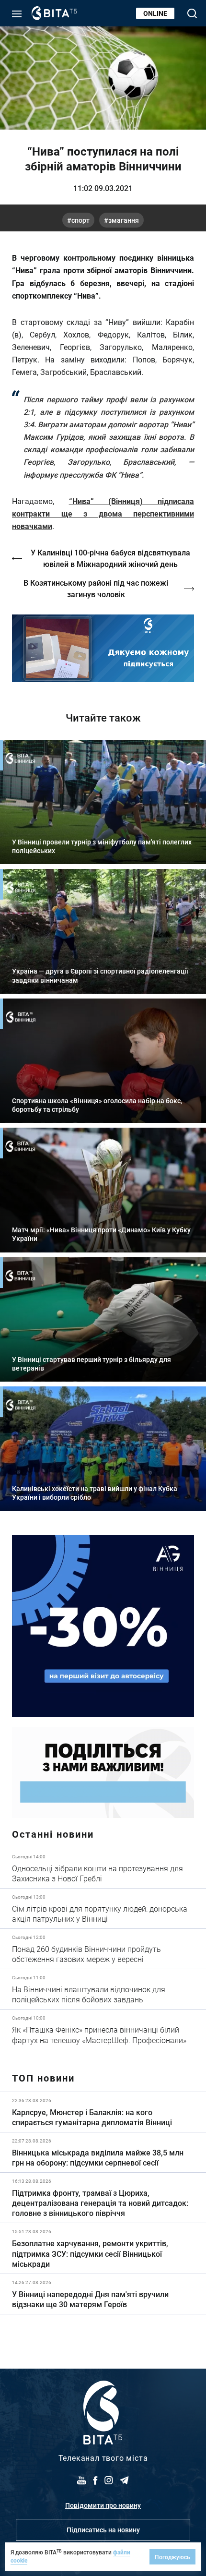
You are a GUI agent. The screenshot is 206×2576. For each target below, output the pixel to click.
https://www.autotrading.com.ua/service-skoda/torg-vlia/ (103, 1626)
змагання (124, 220)
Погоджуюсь (172, 2557)
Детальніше (103, 1868)
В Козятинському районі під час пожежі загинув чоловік (96, 588)
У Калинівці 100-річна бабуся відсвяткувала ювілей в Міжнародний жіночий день (110, 558)
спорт (80, 220)
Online (155, 13)
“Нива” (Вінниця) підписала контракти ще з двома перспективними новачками (103, 513)
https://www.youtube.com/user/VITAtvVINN (103, 648)
